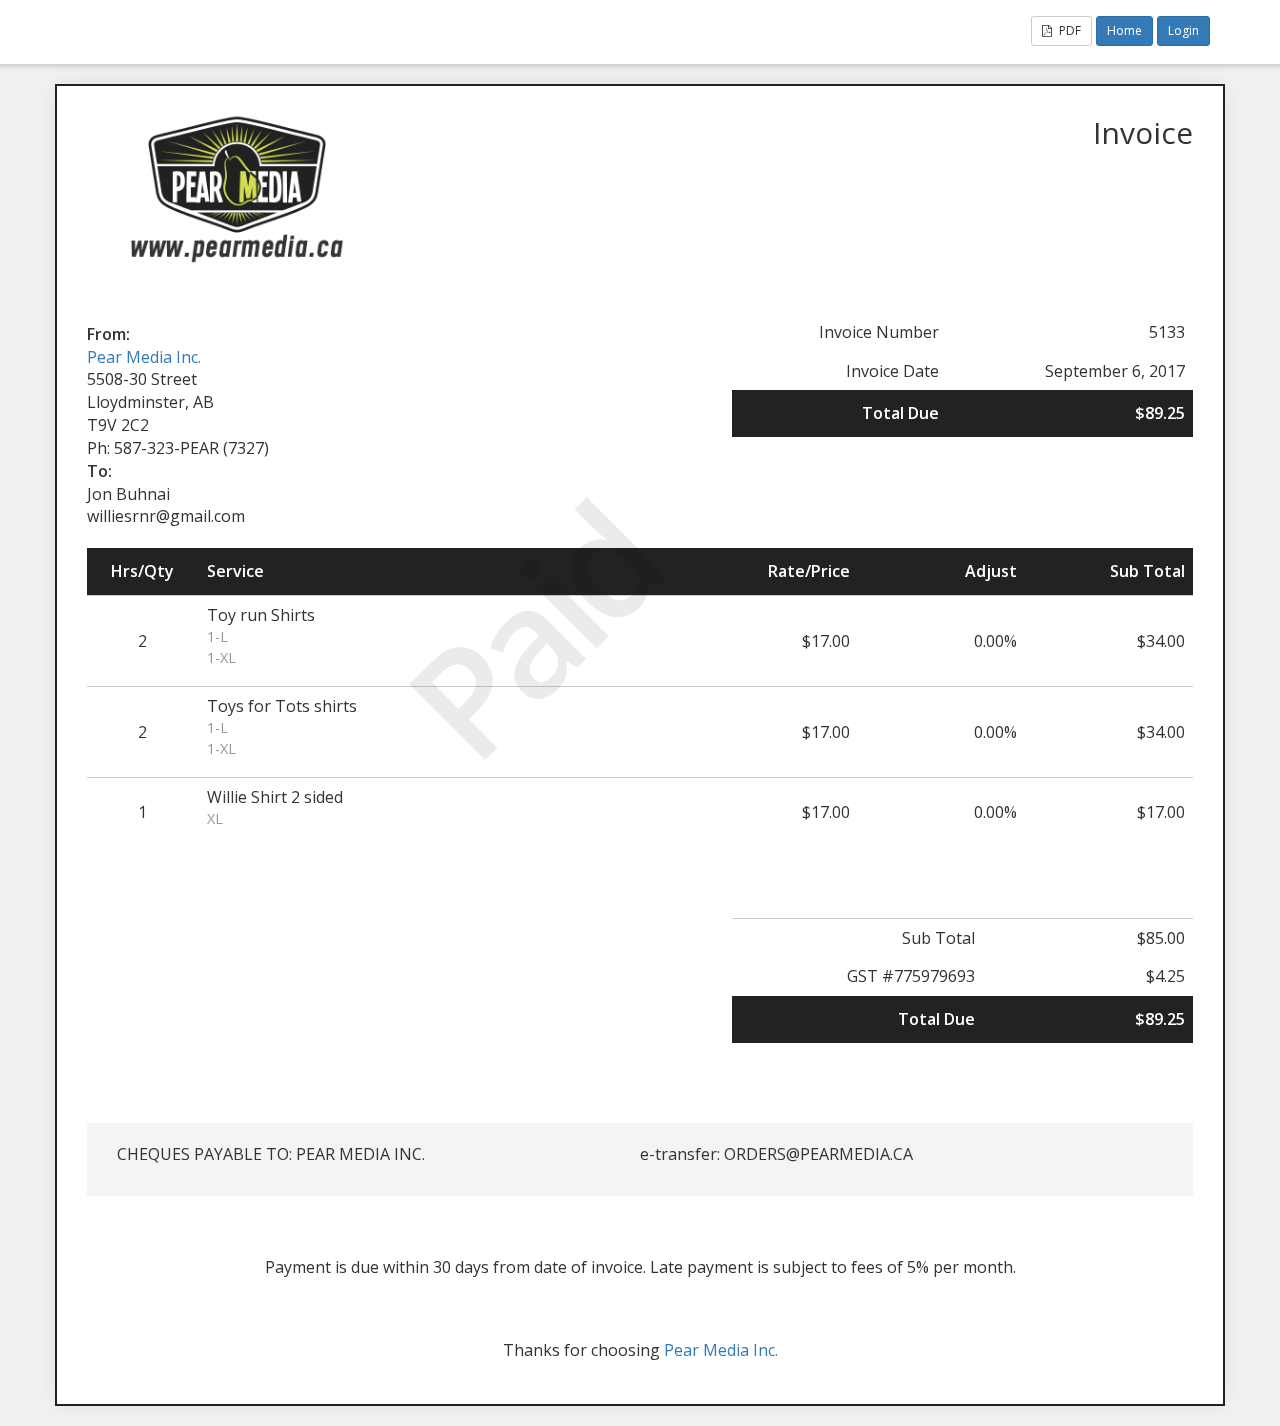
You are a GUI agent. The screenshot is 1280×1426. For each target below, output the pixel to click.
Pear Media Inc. (144, 357)
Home (1124, 30)
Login (1183, 30)
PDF (1068, 30)
